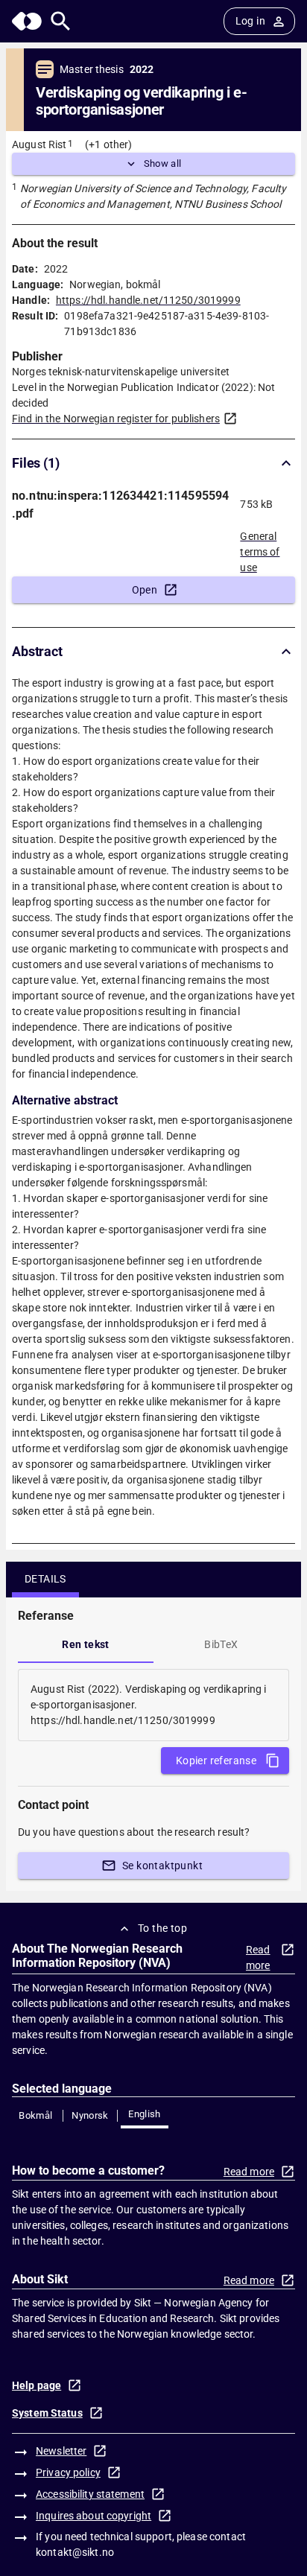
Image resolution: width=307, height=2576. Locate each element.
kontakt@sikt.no (75, 2552)
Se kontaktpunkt (162, 1866)
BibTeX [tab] (221, 1644)
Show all (163, 163)
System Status (47, 2413)
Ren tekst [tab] (86, 1644)
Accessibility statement (90, 2494)
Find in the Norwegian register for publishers (116, 419)
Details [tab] (45, 1579)
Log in (250, 21)
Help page (37, 2385)
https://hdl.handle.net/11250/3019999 (148, 300)
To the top (162, 1928)
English (145, 2114)
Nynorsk (90, 2115)
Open (145, 590)
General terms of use (260, 547)
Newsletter (61, 2451)
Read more (258, 1958)
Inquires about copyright (94, 2516)
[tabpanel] (153, 1705)
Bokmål (35, 2115)
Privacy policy (68, 2472)
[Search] (61, 21)
